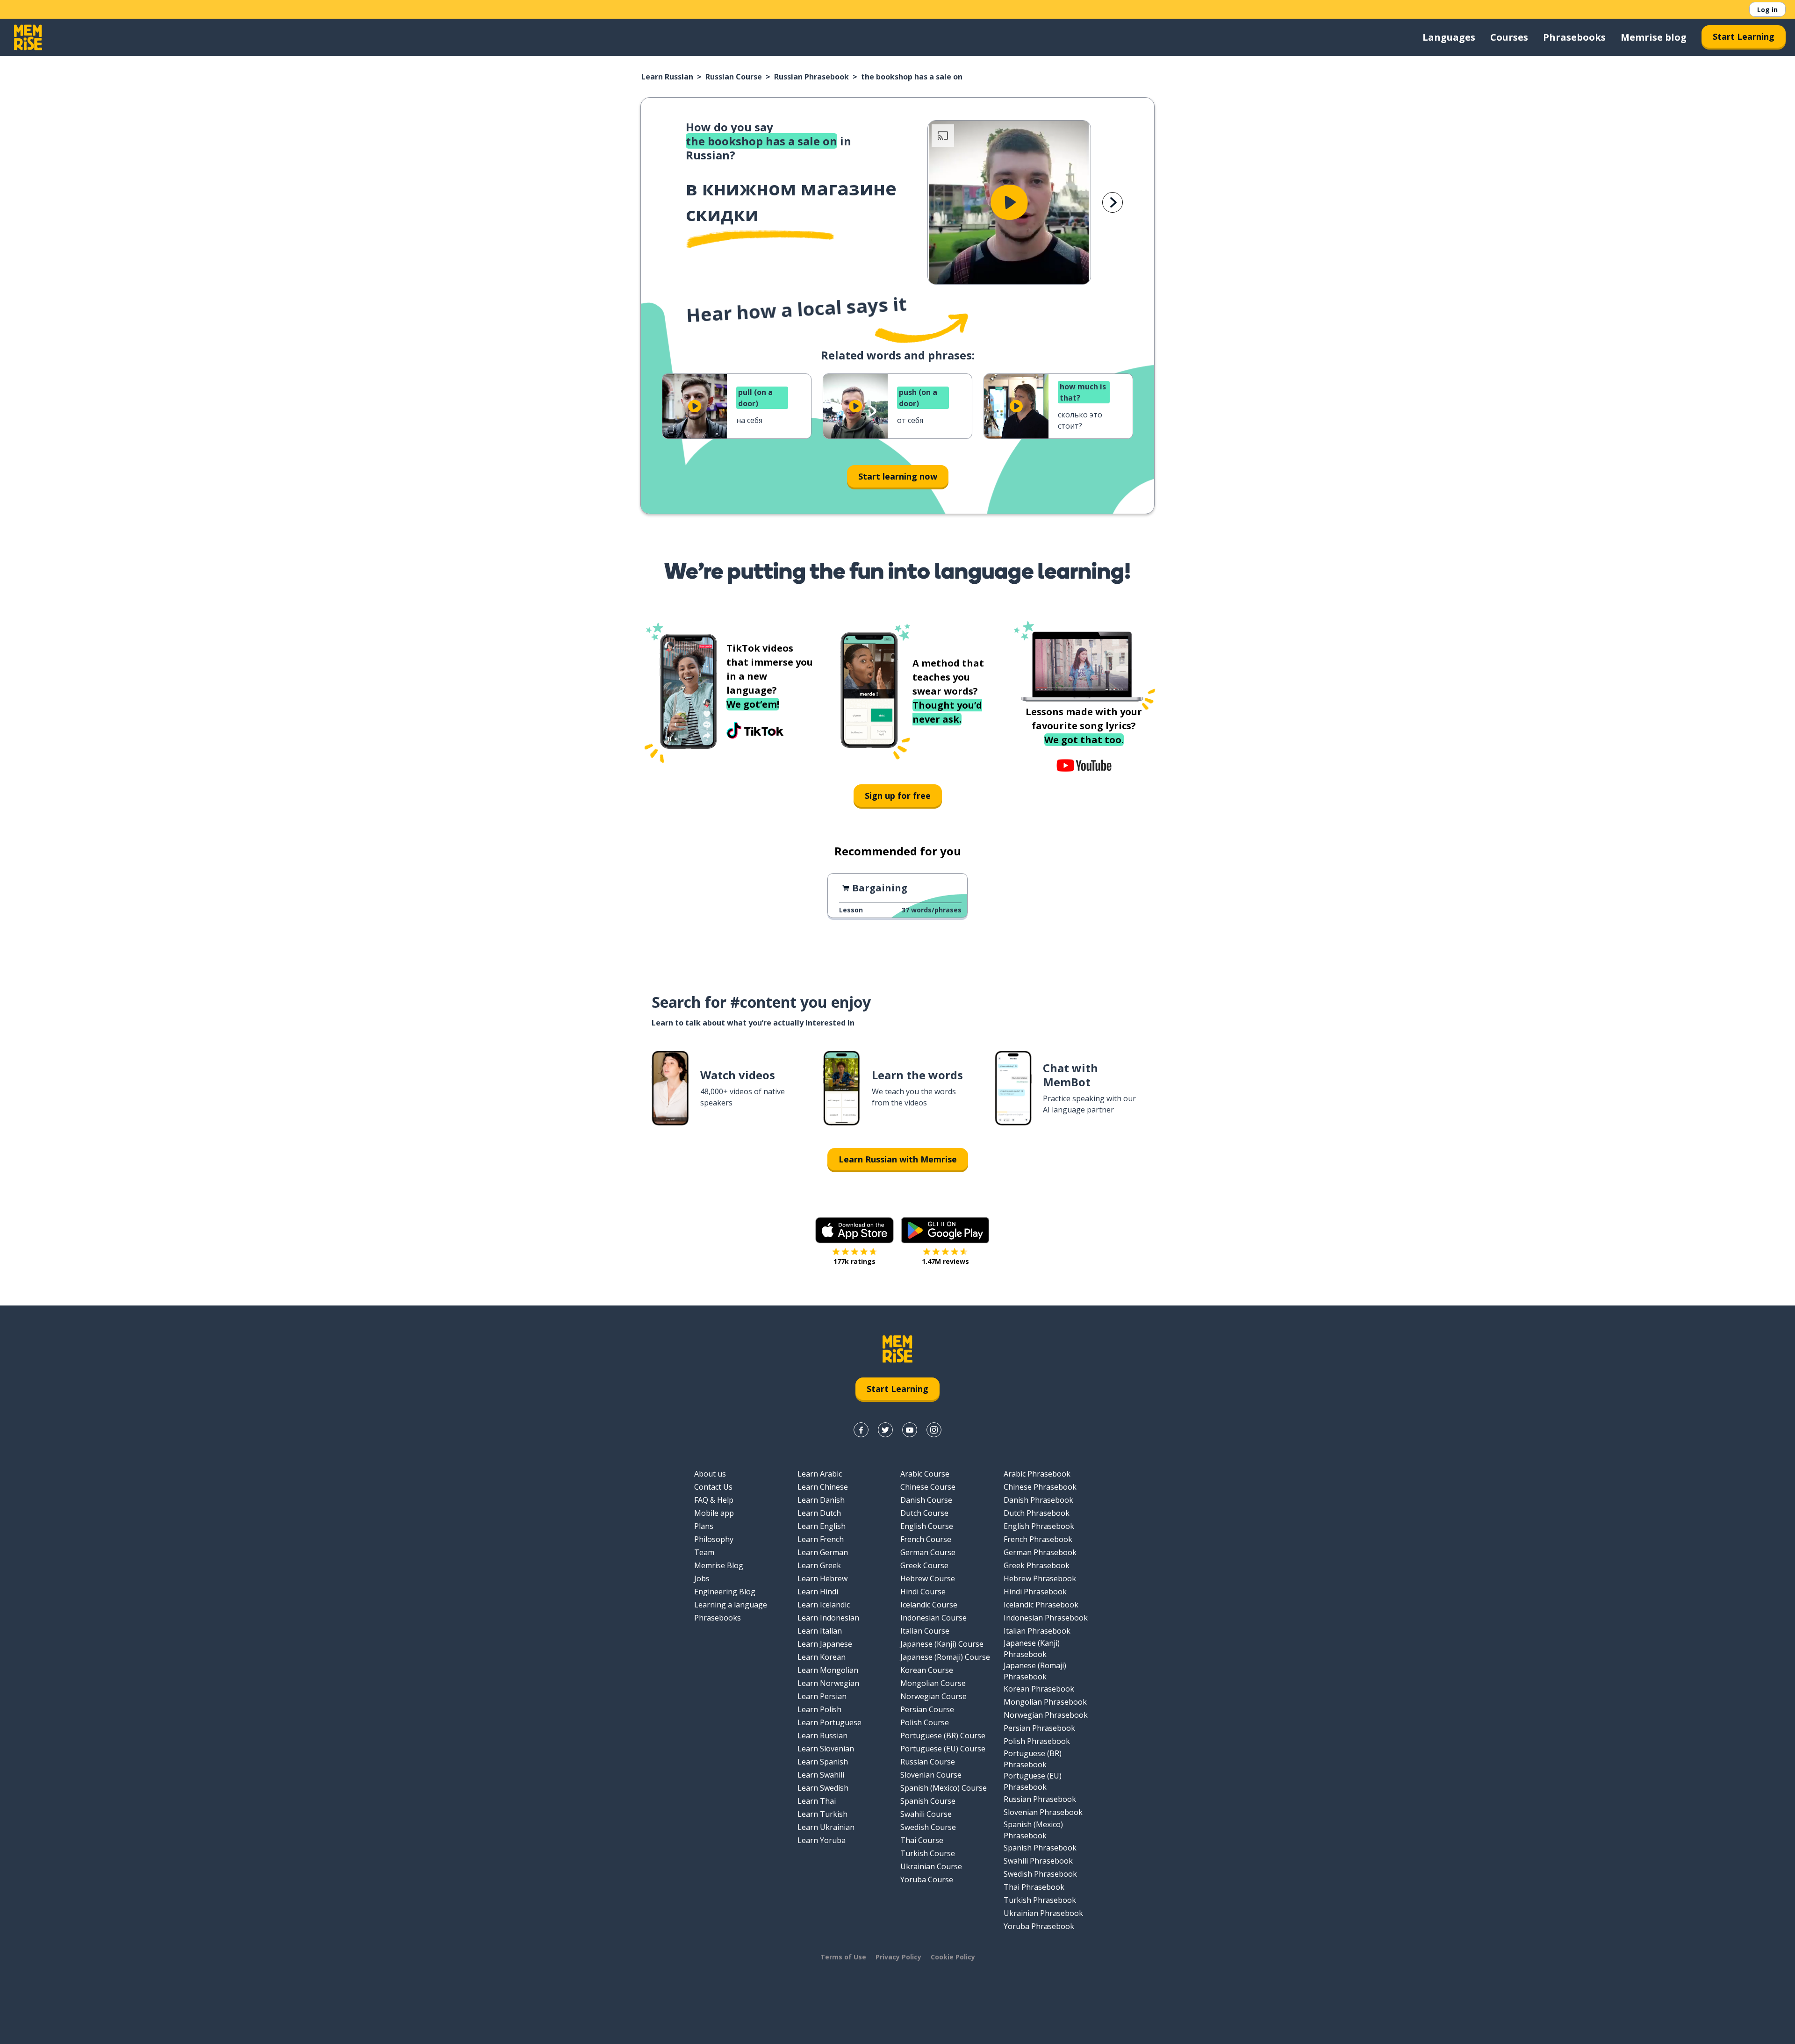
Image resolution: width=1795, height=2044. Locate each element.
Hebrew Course (928, 1578)
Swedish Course (928, 1827)
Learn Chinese (823, 1487)
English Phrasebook (1039, 1526)
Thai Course (922, 1840)
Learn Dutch (819, 1513)
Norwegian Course (933, 1696)
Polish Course (925, 1722)
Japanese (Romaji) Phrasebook (1035, 1671)
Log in (1767, 10)
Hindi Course (923, 1592)
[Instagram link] (934, 1430)
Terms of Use (843, 1957)
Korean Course (927, 1670)
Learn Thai (817, 1801)
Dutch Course (924, 1513)
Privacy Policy (898, 1957)
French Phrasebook (1038, 1539)
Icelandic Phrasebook (1041, 1605)
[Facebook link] (861, 1430)
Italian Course (925, 1631)
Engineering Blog (725, 1592)
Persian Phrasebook (1039, 1728)
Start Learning (1744, 36)
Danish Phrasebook (1038, 1500)
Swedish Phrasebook (1040, 1874)
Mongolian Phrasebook (1045, 1702)
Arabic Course (925, 1474)
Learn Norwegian (828, 1683)
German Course (928, 1552)
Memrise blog (1654, 37)
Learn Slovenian (826, 1749)
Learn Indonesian (828, 1618)
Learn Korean (822, 1657)
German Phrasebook (1040, 1552)
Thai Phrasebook (1034, 1887)
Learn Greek (819, 1565)
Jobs (702, 1578)
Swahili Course (926, 1814)
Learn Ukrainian (826, 1827)
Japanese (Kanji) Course (942, 1644)
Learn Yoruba (822, 1840)
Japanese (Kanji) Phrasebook (1032, 1649)
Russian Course (734, 77)
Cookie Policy (953, 1957)
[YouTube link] (910, 1430)
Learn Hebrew (822, 1578)
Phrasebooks (1574, 37)
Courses (1509, 37)
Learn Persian (822, 1696)
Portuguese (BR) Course (943, 1736)
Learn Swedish (823, 1788)
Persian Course (927, 1709)
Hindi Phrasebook (1035, 1592)
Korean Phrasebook (1039, 1689)
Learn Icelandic (824, 1605)
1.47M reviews (945, 1261)
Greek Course (924, 1565)
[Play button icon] (1009, 202)
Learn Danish (821, 1500)
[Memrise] (28, 37)
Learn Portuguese (829, 1722)
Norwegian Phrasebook (1046, 1715)
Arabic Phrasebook (1037, 1474)
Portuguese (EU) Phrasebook (1033, 1781)
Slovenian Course (931, 1775)
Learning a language (731, 1605)
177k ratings (854, 1261)
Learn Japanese (825, 1644)
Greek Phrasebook (1037, 1565)
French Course (926, 1539)
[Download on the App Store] (854, 1230)
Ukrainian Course (931, 1866)
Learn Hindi (818, 1592)
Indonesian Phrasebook (1046, 1618)
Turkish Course (928, 1853)
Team (704, 1552)
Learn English (822, 1526)
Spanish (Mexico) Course (944, 1788)
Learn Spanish (823, 1762)
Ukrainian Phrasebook (1043, 1913)
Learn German (823, 1552)
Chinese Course (928, 1487)
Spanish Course (928, 1801)
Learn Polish (819, 1709)
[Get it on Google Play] (945, 1230)
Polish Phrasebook (1037, 1741)
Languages (1449, 37)
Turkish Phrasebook (1040, 1900)
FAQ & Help (714, 1500)
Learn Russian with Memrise (898, 1159)
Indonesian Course (933, 1618)
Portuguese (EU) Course (943, 1749)
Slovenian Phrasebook (1043, 1812)
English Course (927, 1526)
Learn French (821, 1539)
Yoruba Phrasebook (1039, 1926)
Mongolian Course (933, 1683)
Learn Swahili (821, 1775)
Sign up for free (898, 796)
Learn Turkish (822, 1814)
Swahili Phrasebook (1038, 1861)
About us (710, 1474)
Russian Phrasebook (811, 77)
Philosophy (714, 1539)
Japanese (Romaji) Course (945, 1657)
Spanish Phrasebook (1040, 1848)
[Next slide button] (1113, 202)
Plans (704, 1526)
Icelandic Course (929, 1605)
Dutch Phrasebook (1037, 1513)
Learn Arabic (820, 1474)
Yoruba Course (927, 1879)
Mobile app (714, 1513)
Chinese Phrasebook (1040, 1487)
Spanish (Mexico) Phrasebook (1033, 1830)
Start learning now (898, 476)
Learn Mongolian (828, 1670)
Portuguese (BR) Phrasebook (1033, 1759)
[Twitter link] (885, 1430)
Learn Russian (667, 77)
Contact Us (713, 1487)
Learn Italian (820, 1631)
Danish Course (926, 1500)
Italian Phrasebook (1037, 1631)
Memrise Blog (719, 1565)
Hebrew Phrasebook (1040, 1578)
